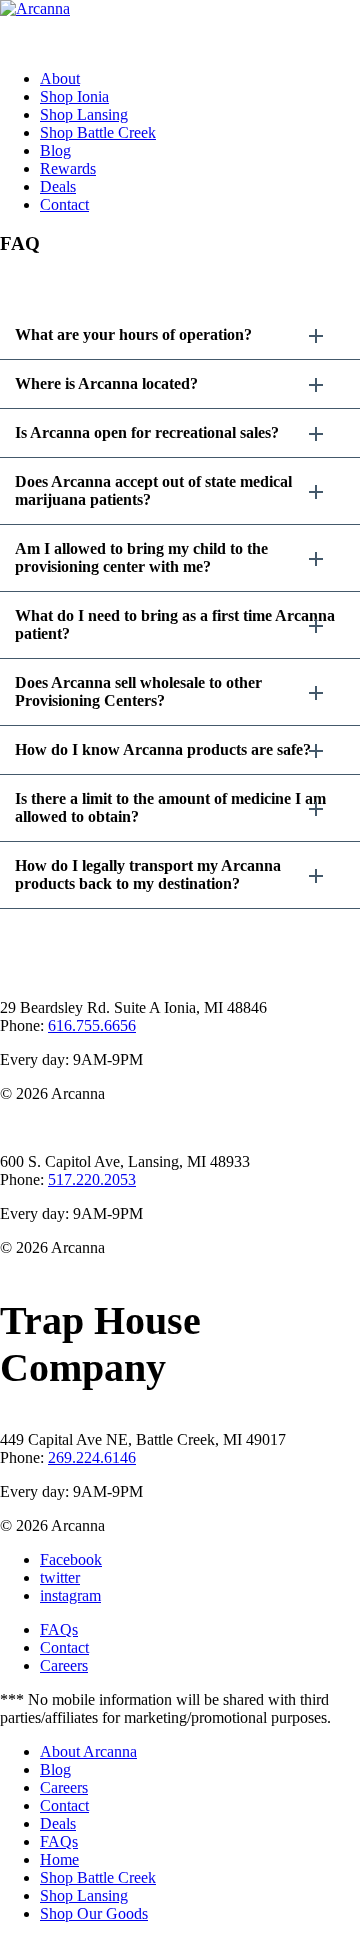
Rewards (68, 168)
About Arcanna (88, 1751)
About (60, 78)
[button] (180, 335)
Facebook (71, 1559)
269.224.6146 (92, 1457)
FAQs (59, 1629)
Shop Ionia (74, 96)
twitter (60, 1577)
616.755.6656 (92, 1025)
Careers (64, 1665)
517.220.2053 (92, 1179)
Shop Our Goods (94, 1913)
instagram (70, 1595)
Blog (55, 150)
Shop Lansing (84, 114)
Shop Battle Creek (98, 132)
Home (59, 1859)
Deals (58, 186)
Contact (64, 204)
